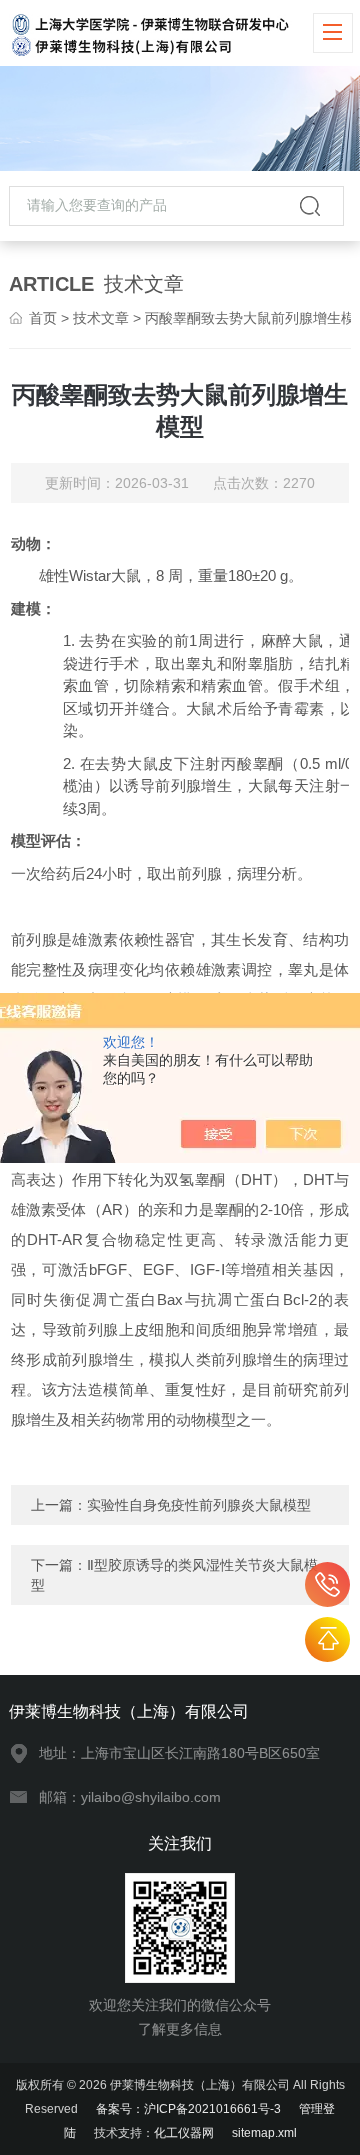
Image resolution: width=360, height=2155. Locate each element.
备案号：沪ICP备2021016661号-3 (188, 2109)
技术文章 (101, 318)
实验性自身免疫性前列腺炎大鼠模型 (199, 1505)
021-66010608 (327, 1584)
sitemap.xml (264, 2133)
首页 (43, 318)
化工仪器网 (184, 2133)
